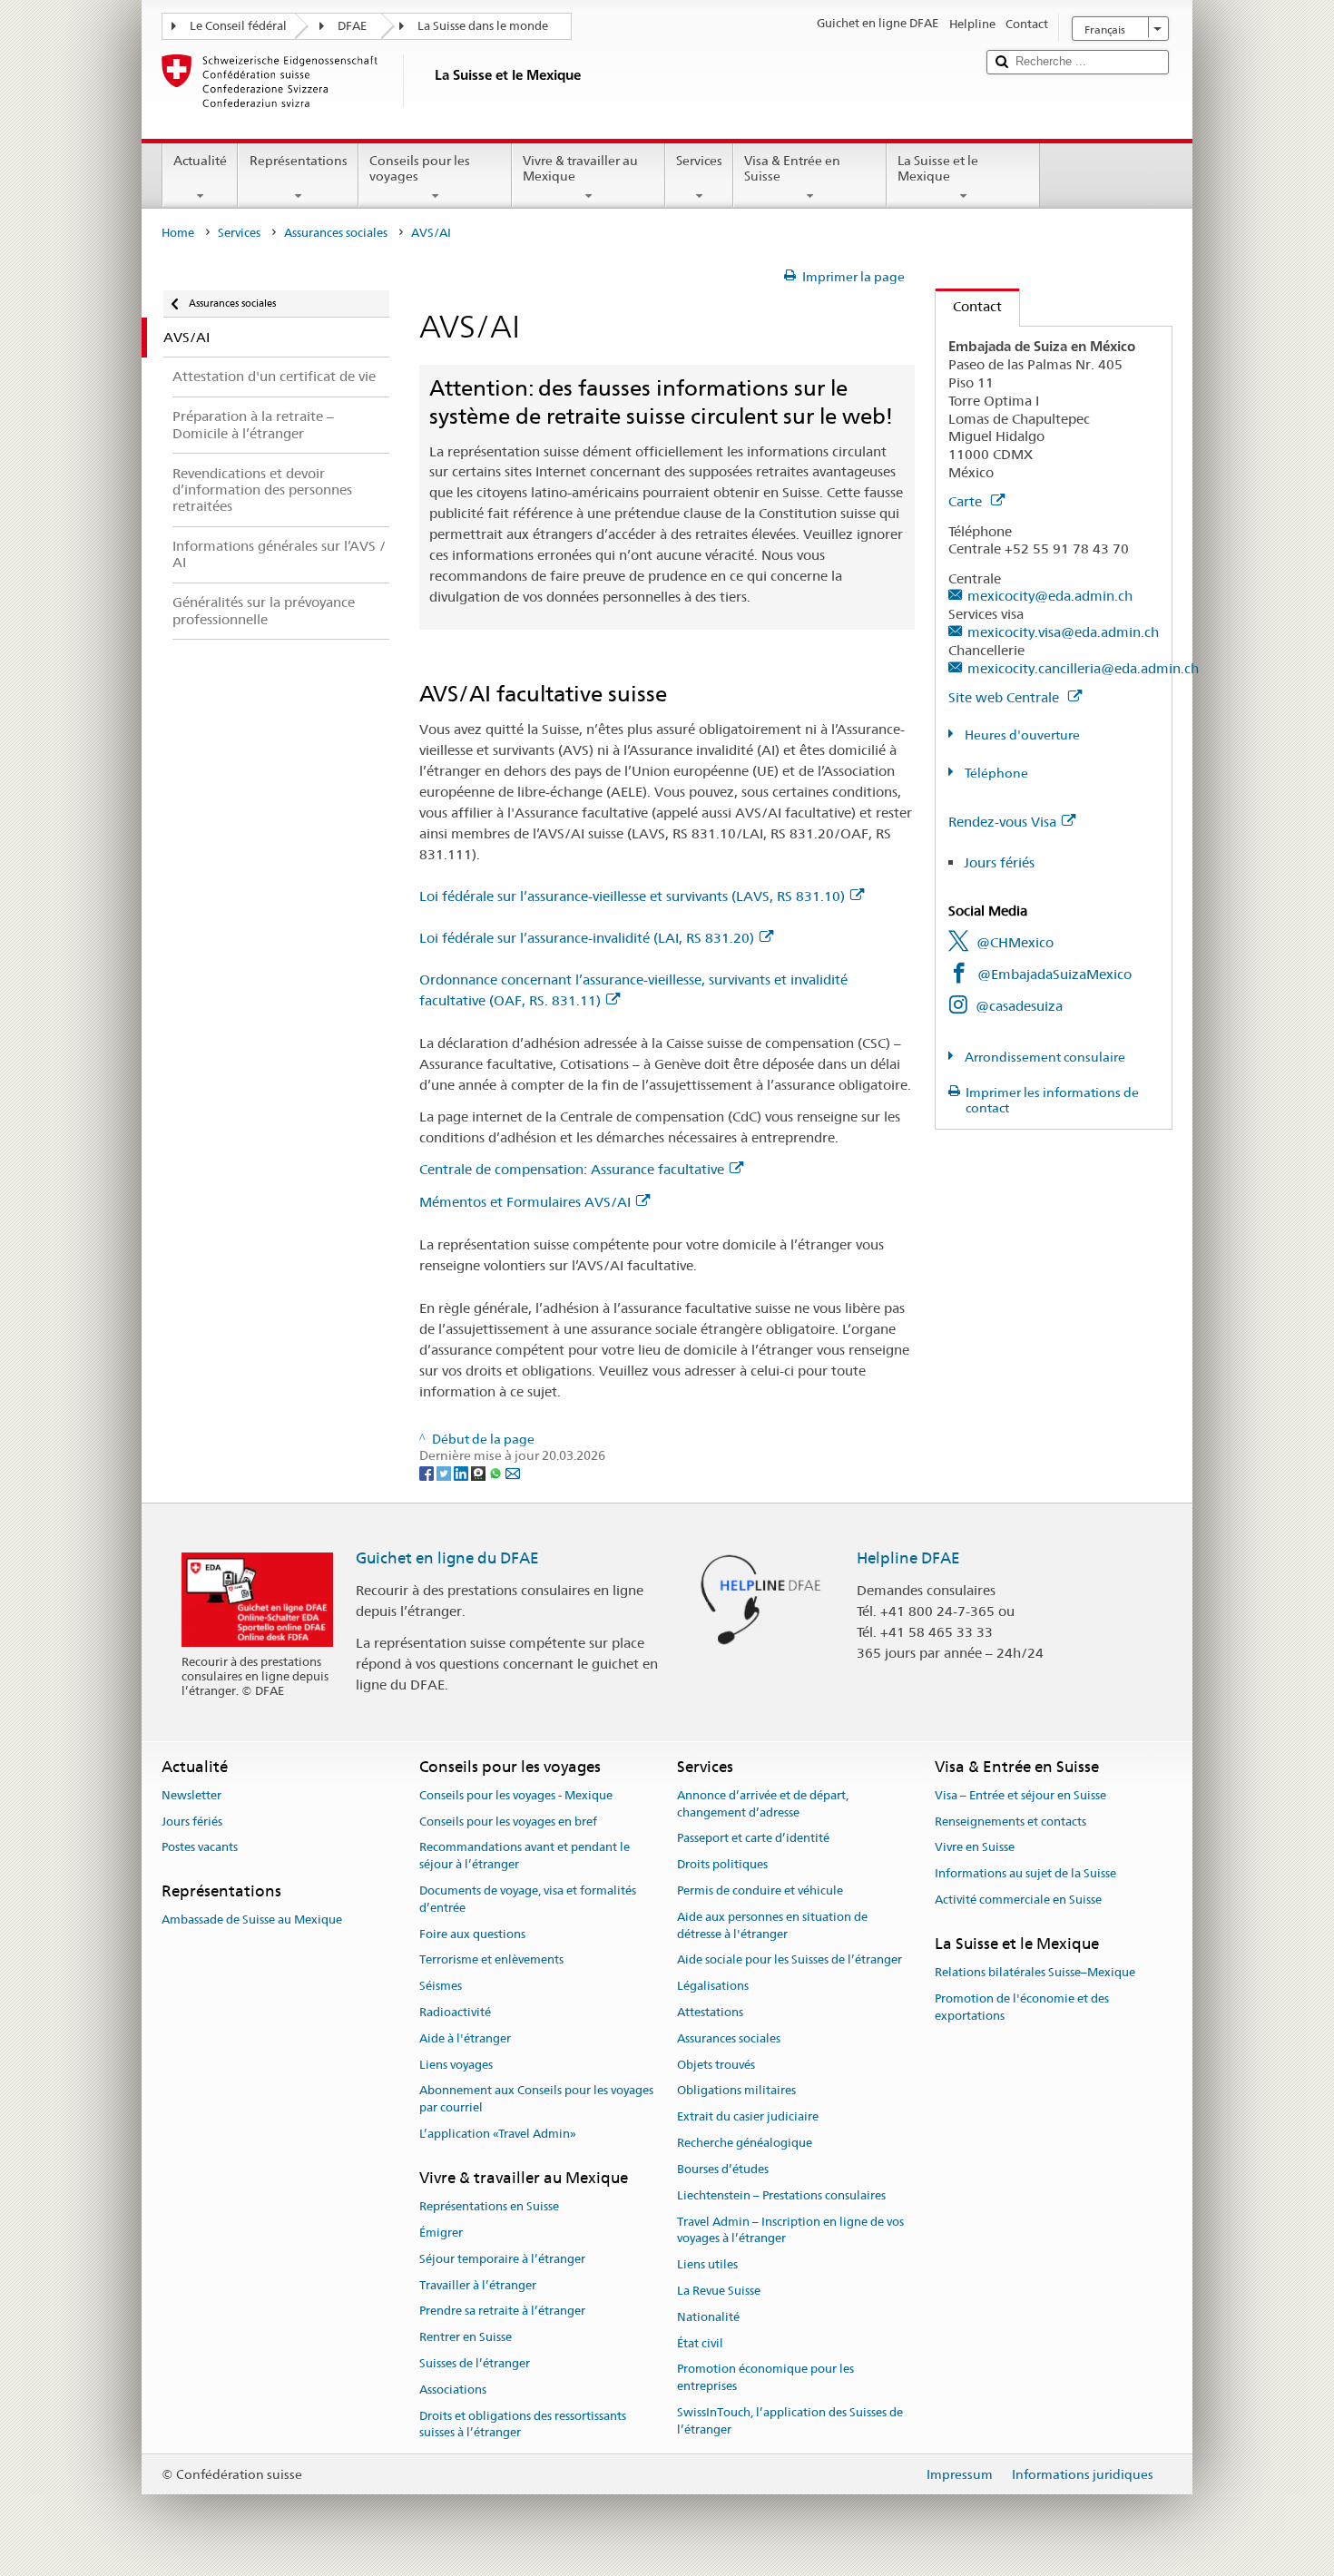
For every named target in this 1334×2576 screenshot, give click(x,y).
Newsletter (191, 1795)
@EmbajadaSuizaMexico (1054, 974)
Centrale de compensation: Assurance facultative (572, 1169)
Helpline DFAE (908, 1558)
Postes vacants (200, 1848)
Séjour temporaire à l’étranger (502, 2259)
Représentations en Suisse (489, 2206)
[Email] (513, 1473)
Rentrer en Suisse (466, 2337)
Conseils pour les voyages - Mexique (516, 1795)
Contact (969, 306)
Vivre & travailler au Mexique (580, 168)
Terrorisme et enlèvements (491, 1960)
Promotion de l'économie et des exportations (1022, 2007)
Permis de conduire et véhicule (760, 1890)
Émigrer (441, 2233)
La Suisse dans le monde (483, 26)
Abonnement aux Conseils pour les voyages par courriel (536, 2100)
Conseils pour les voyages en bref (508, 1822)
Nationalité (708, 2317)
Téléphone (995, 773)
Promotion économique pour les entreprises (765, 2378)
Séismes (441, 1986)
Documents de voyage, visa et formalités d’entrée (528, 1899)
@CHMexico (1015, 942)
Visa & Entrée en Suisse (792, 168)
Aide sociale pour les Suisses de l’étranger (790, 1960)
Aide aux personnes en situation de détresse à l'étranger (772, 1925)
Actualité (200, 161)
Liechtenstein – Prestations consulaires (781, 2195)
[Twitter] (445, 1473)
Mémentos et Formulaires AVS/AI (525, 1202)
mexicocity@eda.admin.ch (1050, 596)
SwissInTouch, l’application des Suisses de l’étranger (790, 2421)
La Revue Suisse (719, 2291)
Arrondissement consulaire (1044, 1057)
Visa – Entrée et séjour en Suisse (1020, 1795)
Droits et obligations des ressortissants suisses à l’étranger (523, 2424)
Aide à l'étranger (465, 2038)
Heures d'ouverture (1021, 735)
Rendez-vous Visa (1002, 822)
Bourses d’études (723, 2169)
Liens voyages (456, 2065)
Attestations (710, 2012)
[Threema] (480, 1473)
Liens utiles (707, 2264)
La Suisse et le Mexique (938, 168)
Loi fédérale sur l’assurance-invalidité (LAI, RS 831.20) (587, 938)
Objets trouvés (716, 2065)
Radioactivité (455, 2012)
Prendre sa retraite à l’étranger (502, 2312)
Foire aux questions (472, 1934)
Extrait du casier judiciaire (748, 2117)
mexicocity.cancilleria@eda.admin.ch (1083, 668)
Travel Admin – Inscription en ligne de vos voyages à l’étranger (790, 2230)
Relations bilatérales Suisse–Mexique (1035, 1972)
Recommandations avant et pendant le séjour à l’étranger (525, 1856)
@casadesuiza (1019, 1006)
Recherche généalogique (745, 2143)
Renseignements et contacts (1010, 1822)
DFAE (352, 26)
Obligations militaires (736, 2091)
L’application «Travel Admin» (498, 2134)
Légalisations (713, 1986)
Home (178, 233)
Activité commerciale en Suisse (1018, 1900)
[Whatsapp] (497, 1473)
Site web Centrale (1005, 697)
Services (699, 161)
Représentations (299, 161)
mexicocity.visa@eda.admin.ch (1063, 632)
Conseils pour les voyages (420, 168)
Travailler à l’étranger (478, 2285)
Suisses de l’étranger (475, 2363)
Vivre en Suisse (975, 1848)
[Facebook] (428, 1473)
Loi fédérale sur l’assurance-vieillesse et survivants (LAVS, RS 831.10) (632, 896)
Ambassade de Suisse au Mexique (252, 1920)
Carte (967, 501)
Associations (453, 2390)
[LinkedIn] (462, 1473)
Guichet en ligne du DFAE (447, 1558)
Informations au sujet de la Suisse (1025, 1873)
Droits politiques (722, 1864)
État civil (700, 2343)
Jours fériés (999, 862)
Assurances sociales (336, 233)
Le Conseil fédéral (238, 26)
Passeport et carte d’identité (753, 1839)
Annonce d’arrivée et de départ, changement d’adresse (763, 1804)
